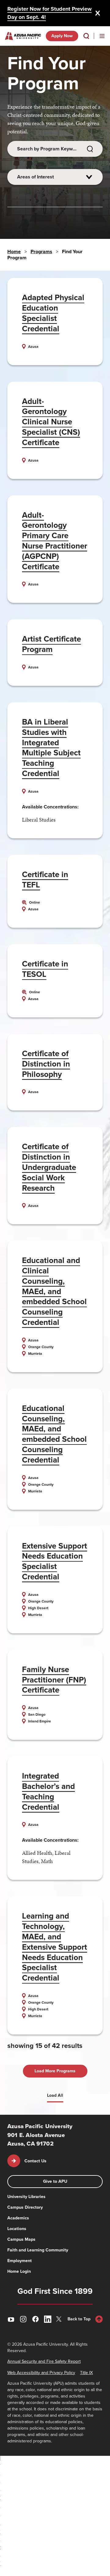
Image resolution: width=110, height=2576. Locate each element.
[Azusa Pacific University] (23, 36)
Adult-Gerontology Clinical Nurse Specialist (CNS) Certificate (51, 422)
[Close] (98, 13)
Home (14, 252)
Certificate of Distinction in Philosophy (46, 1064)
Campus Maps (21, 2239)
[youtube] (11, 2319)
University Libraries (26, 2197)
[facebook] (35, 2319)
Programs (41, 252)
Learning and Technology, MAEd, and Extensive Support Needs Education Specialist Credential (55, 1947)
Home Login (19, 2271)
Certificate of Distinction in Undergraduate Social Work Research (49, 1167)
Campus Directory (25, 2207)
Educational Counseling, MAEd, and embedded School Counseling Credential (54, 1434)
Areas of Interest (35, 177)
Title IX (86, 2373)
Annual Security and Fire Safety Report (44, 2361)
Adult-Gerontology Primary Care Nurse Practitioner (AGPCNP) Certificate (55, 541)
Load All (55, 2095)
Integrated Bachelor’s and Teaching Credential (48, 1791)
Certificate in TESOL (45, 969)
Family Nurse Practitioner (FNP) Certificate (54, 1680)
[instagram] (23, 2319)
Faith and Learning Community (38, 2250)
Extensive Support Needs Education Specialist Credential (55, 1561)
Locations (17, 2229)
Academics (18, 2218)
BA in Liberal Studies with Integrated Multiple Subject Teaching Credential (51, 748)
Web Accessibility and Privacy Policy (41, 2373)
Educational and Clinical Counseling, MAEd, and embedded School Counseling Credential (54, 1291)
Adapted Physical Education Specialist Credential (53, 313)
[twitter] (60, 2319)
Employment (20, 2261)
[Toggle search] (86, 36)
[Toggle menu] (102, 36)
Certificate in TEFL (45, 880)
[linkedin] (48, 2319)
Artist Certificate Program (51, 644)
